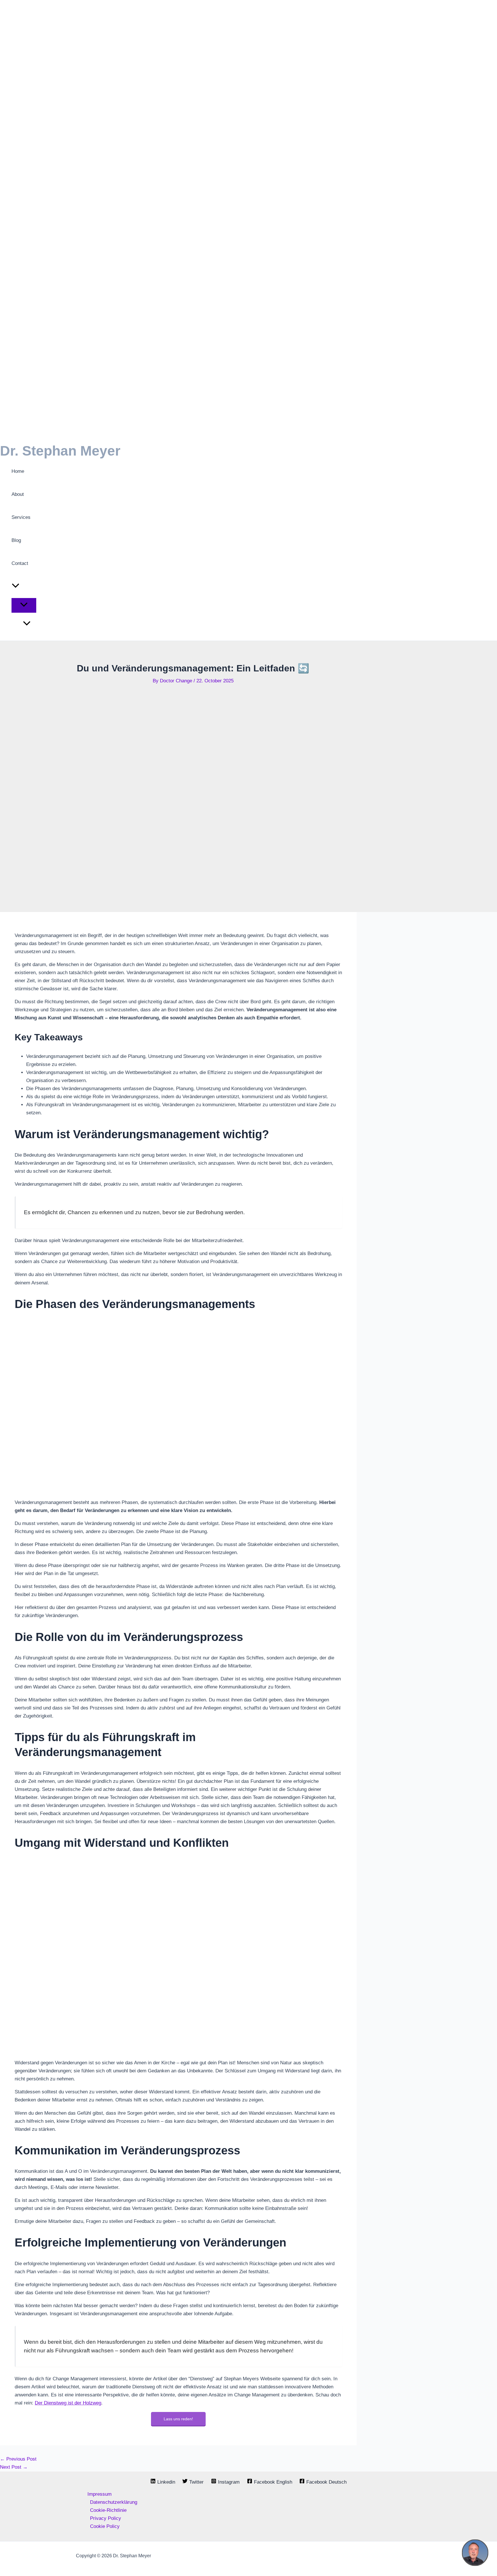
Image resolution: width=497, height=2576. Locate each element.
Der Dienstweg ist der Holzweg (68, 2403)
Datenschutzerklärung (114, 2502)
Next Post (14, 2467)
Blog (16, 540)
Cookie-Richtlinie (108, 2510)
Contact (20, 563)
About (18, 494)
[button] (16, 587)
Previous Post (18, 2459)
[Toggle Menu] (24, 605)
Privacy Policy (106, 2518)
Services (21, 517)
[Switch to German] (30, 624)
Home (18, 471)
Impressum (100, 2494)
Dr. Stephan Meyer (60, 451)
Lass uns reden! (178, 2419)
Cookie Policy (105, 2526)
